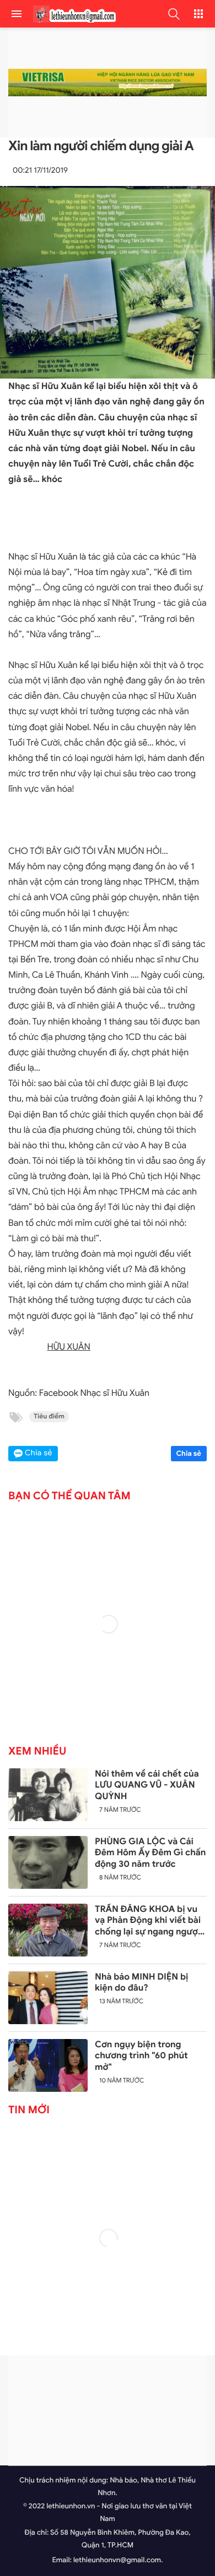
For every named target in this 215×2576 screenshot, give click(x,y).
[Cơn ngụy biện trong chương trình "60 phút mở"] (48, 2065)
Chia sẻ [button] (39, 1453)
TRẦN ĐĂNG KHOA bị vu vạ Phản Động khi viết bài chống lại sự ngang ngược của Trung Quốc (149, 1921)
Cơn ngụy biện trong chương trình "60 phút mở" (141, 2056)
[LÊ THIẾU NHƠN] (72, 14)
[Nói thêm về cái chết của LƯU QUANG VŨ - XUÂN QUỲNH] (48, 1795)
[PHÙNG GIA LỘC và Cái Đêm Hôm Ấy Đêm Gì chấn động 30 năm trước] (48, 1862)
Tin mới (29, 2110)
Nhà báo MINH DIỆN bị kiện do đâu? (142, 1983)
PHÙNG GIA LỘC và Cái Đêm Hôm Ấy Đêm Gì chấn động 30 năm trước (150, 1853)
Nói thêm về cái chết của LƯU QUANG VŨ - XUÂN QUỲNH (147, 1785)
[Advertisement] (108, 2410)
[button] (174, 14)
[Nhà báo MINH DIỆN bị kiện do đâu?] (48, 1998)
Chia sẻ (189, 1453)
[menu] (17, 14)
